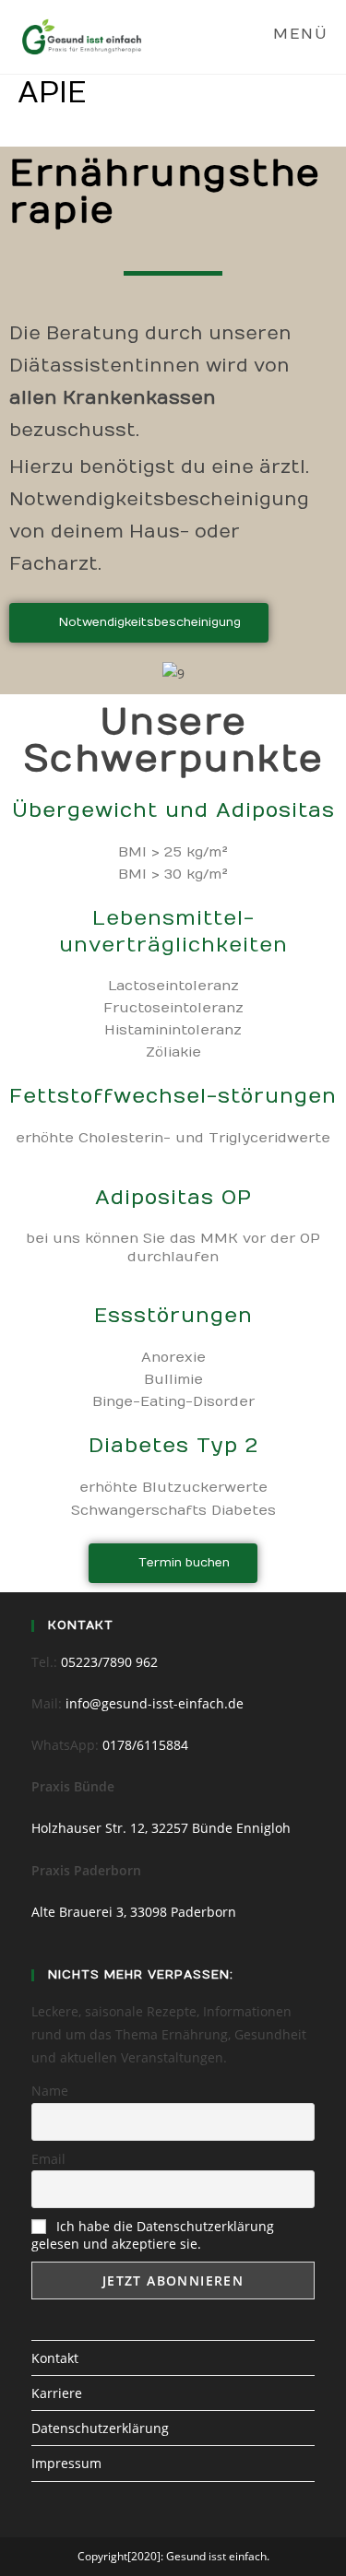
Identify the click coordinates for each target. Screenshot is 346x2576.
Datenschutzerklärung (100, 2428)
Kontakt (55, 2358)
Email (48, 2159)
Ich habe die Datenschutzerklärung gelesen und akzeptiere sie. (153, 2235)
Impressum (66, 2463)
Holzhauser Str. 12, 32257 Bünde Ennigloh (161, 1828)
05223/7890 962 (109, 1662)
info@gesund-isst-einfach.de (155, 1703)
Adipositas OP (173, 1198)
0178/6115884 (145, 1745)
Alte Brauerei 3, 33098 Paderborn (134, 1912)
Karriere (57, 2393)
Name (50, 2091)
